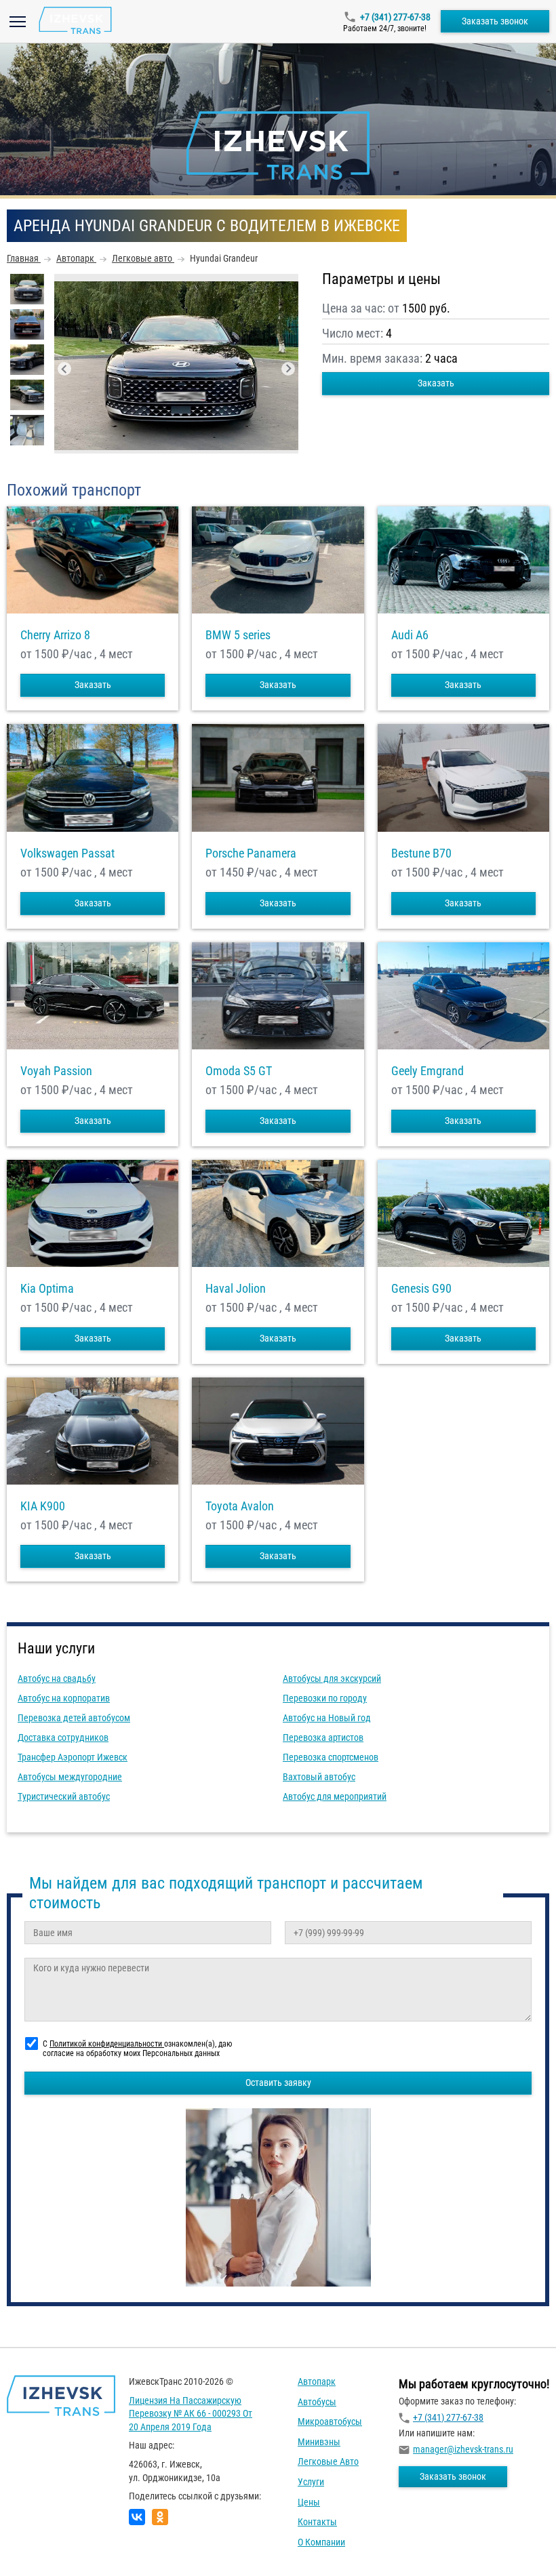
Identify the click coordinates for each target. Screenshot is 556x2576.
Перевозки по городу (325, 1698)
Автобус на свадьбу (57, 1678)
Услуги (311, 2482)
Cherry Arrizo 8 (55, 635)
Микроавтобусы (330, 2421)
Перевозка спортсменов (331, 1757)
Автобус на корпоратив (64, 1698)
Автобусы (317, 2402)
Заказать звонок (495, 21)
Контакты (317, 2522)
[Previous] (64, 369)
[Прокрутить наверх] (44, 2544)
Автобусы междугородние (70, 1777)
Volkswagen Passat (67, 853)
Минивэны (319, 2442)
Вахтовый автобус (319, 1777)
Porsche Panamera (251, 853)
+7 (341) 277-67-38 (395, 17)
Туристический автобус (64, 1796)
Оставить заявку (278, 2082)
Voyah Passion (56, 1071)
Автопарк (317, 2381)
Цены (309, 2502)
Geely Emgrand (428, 1071)
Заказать (436, 383)
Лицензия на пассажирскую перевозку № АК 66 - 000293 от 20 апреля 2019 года (191, 2414)
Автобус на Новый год (327, 1718)
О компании (321, 2542)
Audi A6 (410, 635)
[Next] (288, 369)
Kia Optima (47, 1289)
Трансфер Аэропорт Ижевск (73, 1757)
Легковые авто (328, 2461)
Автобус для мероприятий (335, 1796)
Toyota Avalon (240, 1506)
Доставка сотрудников (63, 1737)
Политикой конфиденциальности (107, 2044)
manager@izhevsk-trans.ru (463, 2449)
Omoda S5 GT (239, 1071)
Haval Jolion (236, 1289)
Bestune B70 (421, 853)
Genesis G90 (421, 1289)
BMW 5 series (238, 635)
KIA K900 (43, 1506)
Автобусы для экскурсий (332, 1678)
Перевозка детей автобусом (74, 1718)
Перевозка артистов (323, 1737)
